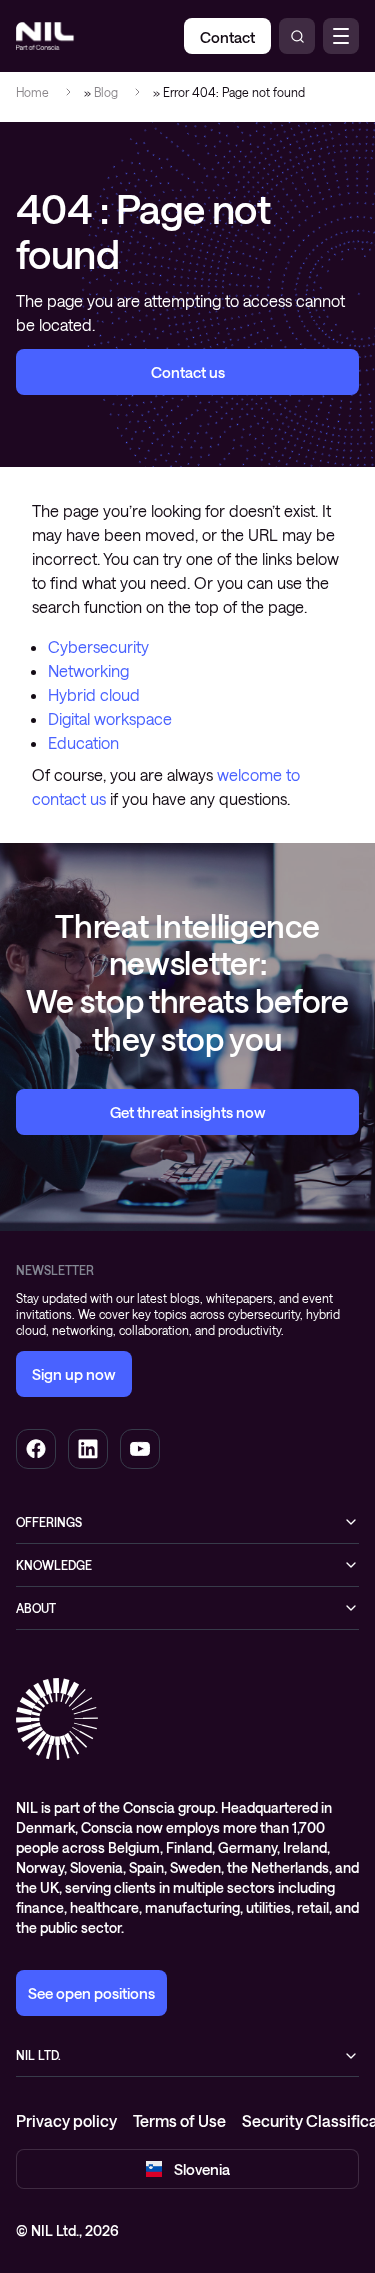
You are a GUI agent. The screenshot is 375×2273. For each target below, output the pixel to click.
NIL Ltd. (38, 2055)
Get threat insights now (188, 1112)
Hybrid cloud (94, 694)
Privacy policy (66, 2120)
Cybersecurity (98, 646)
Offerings (49, 1522)
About (36, 1608)
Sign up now (74, 1374)
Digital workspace (110, 718)
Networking (88, 670)
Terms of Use (179, 2120)
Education (83, 742)
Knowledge (54, 1565)
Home (32, 92)
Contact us (188, 372)
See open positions (91, 1993)
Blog (106, 92)
